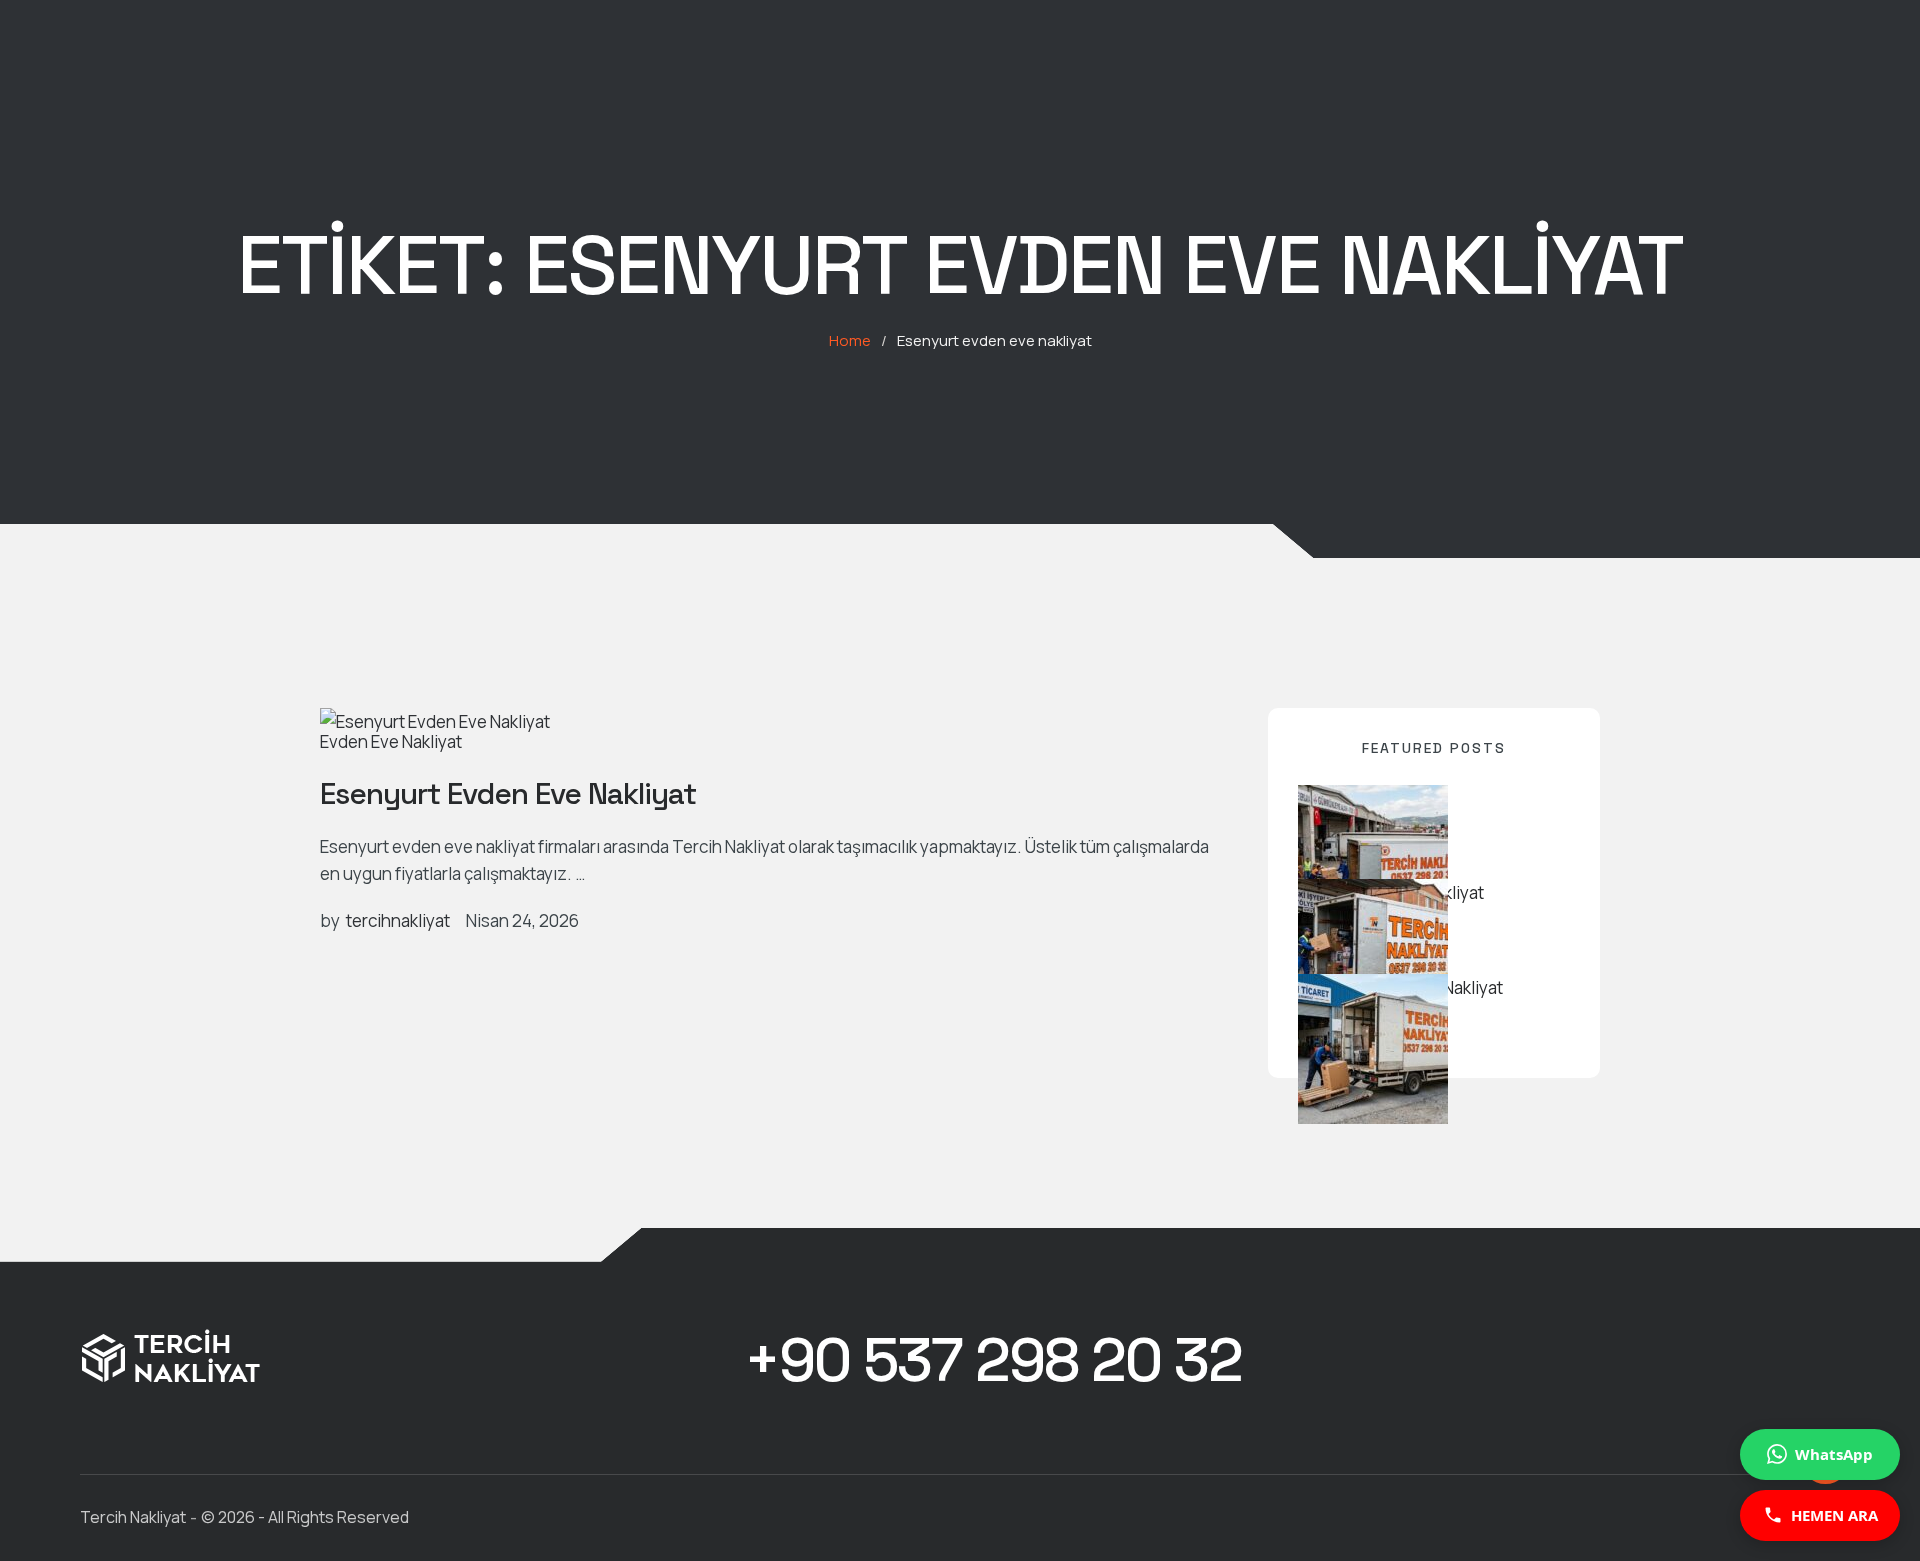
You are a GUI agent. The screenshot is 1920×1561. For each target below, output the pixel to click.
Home (850, 340)
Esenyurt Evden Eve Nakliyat (508, 793)
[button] (993, 1361)
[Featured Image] (435, 721)
